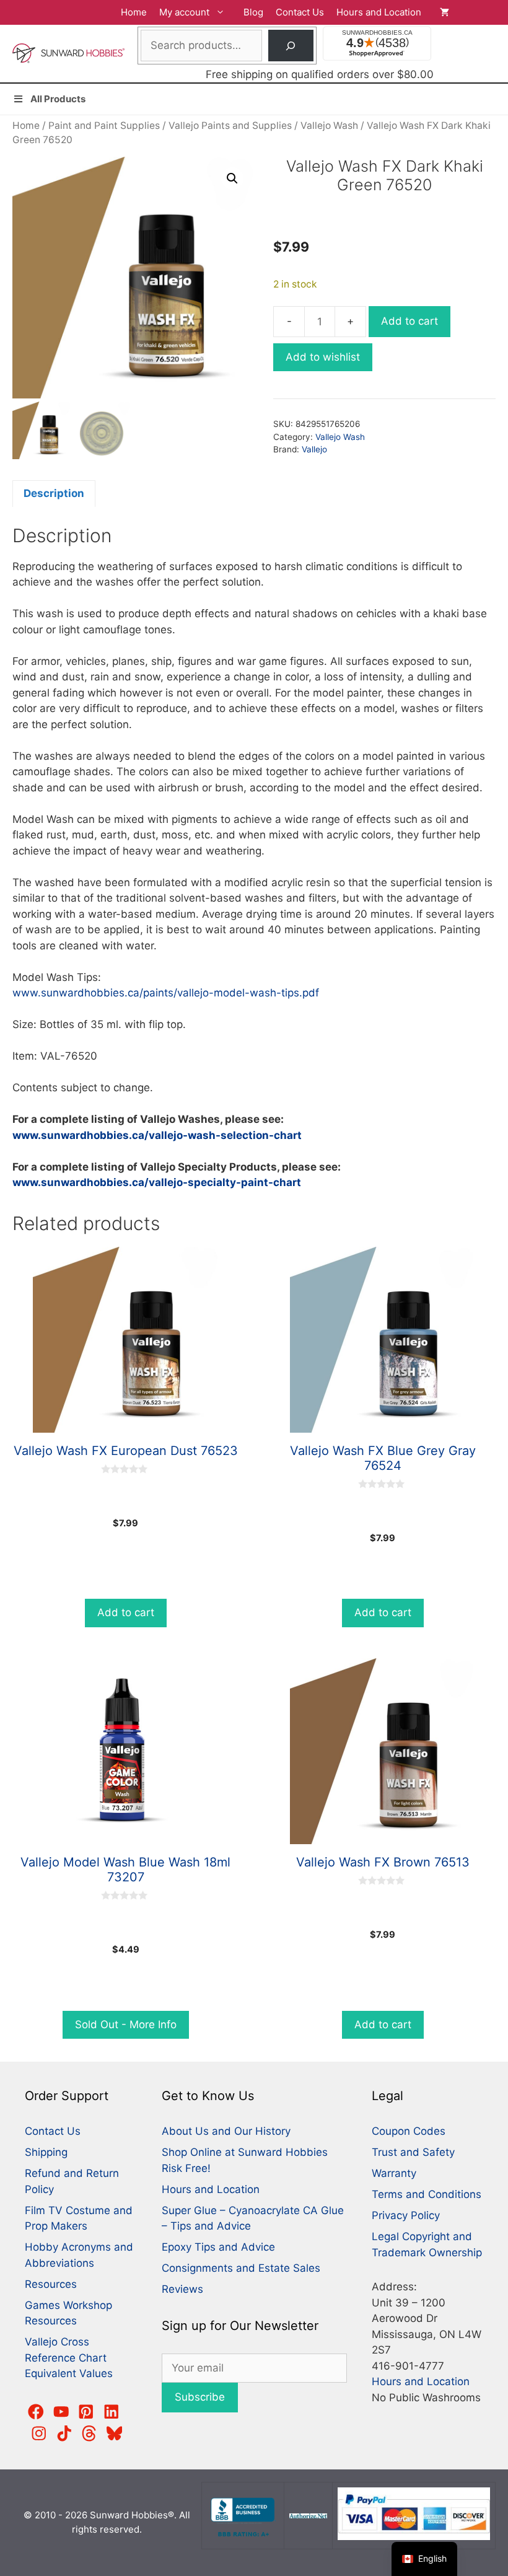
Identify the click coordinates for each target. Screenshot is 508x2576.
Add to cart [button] (126, 1612)
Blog (253, 12)
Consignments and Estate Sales (241, 2268)
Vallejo (314, 449)
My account (184, 12)
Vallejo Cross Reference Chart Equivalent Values (69, 2358)
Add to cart (409, 321)
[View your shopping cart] (468, 12)
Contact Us (300, 12)
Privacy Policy (406, 2215)
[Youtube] (61, 2412)
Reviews (182, 2289)
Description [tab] (54, 493)
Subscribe (200, 2397)
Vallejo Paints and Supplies (230, 125)
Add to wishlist (323, 357)
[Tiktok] (64, 2433)
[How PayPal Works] (414, 2537)
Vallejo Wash (329, 125)
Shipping (46, 2152)
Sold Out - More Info (126, 2024)
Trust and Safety (413, 2152)
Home (134, 12)
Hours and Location (379, 12)
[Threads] (89, 2433)
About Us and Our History (226, 2131)
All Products (58, 99)
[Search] (291, 46)
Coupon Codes (409, 2131)
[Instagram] (39, 2433)
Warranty (394, 2173)
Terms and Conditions (427, 2194)
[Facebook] (36, 2412)
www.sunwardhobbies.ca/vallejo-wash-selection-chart (157, 1135)
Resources (51, 2284)
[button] (232, 178)
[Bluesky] (115, 2433)
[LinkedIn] (112, 2412)
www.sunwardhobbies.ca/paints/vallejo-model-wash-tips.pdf (166, 993)
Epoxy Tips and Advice (218, 2247)
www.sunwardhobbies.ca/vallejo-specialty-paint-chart (157, 1182)
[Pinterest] (86, 2412)
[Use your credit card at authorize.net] (309, 2515)
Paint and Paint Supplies (104, 125)
